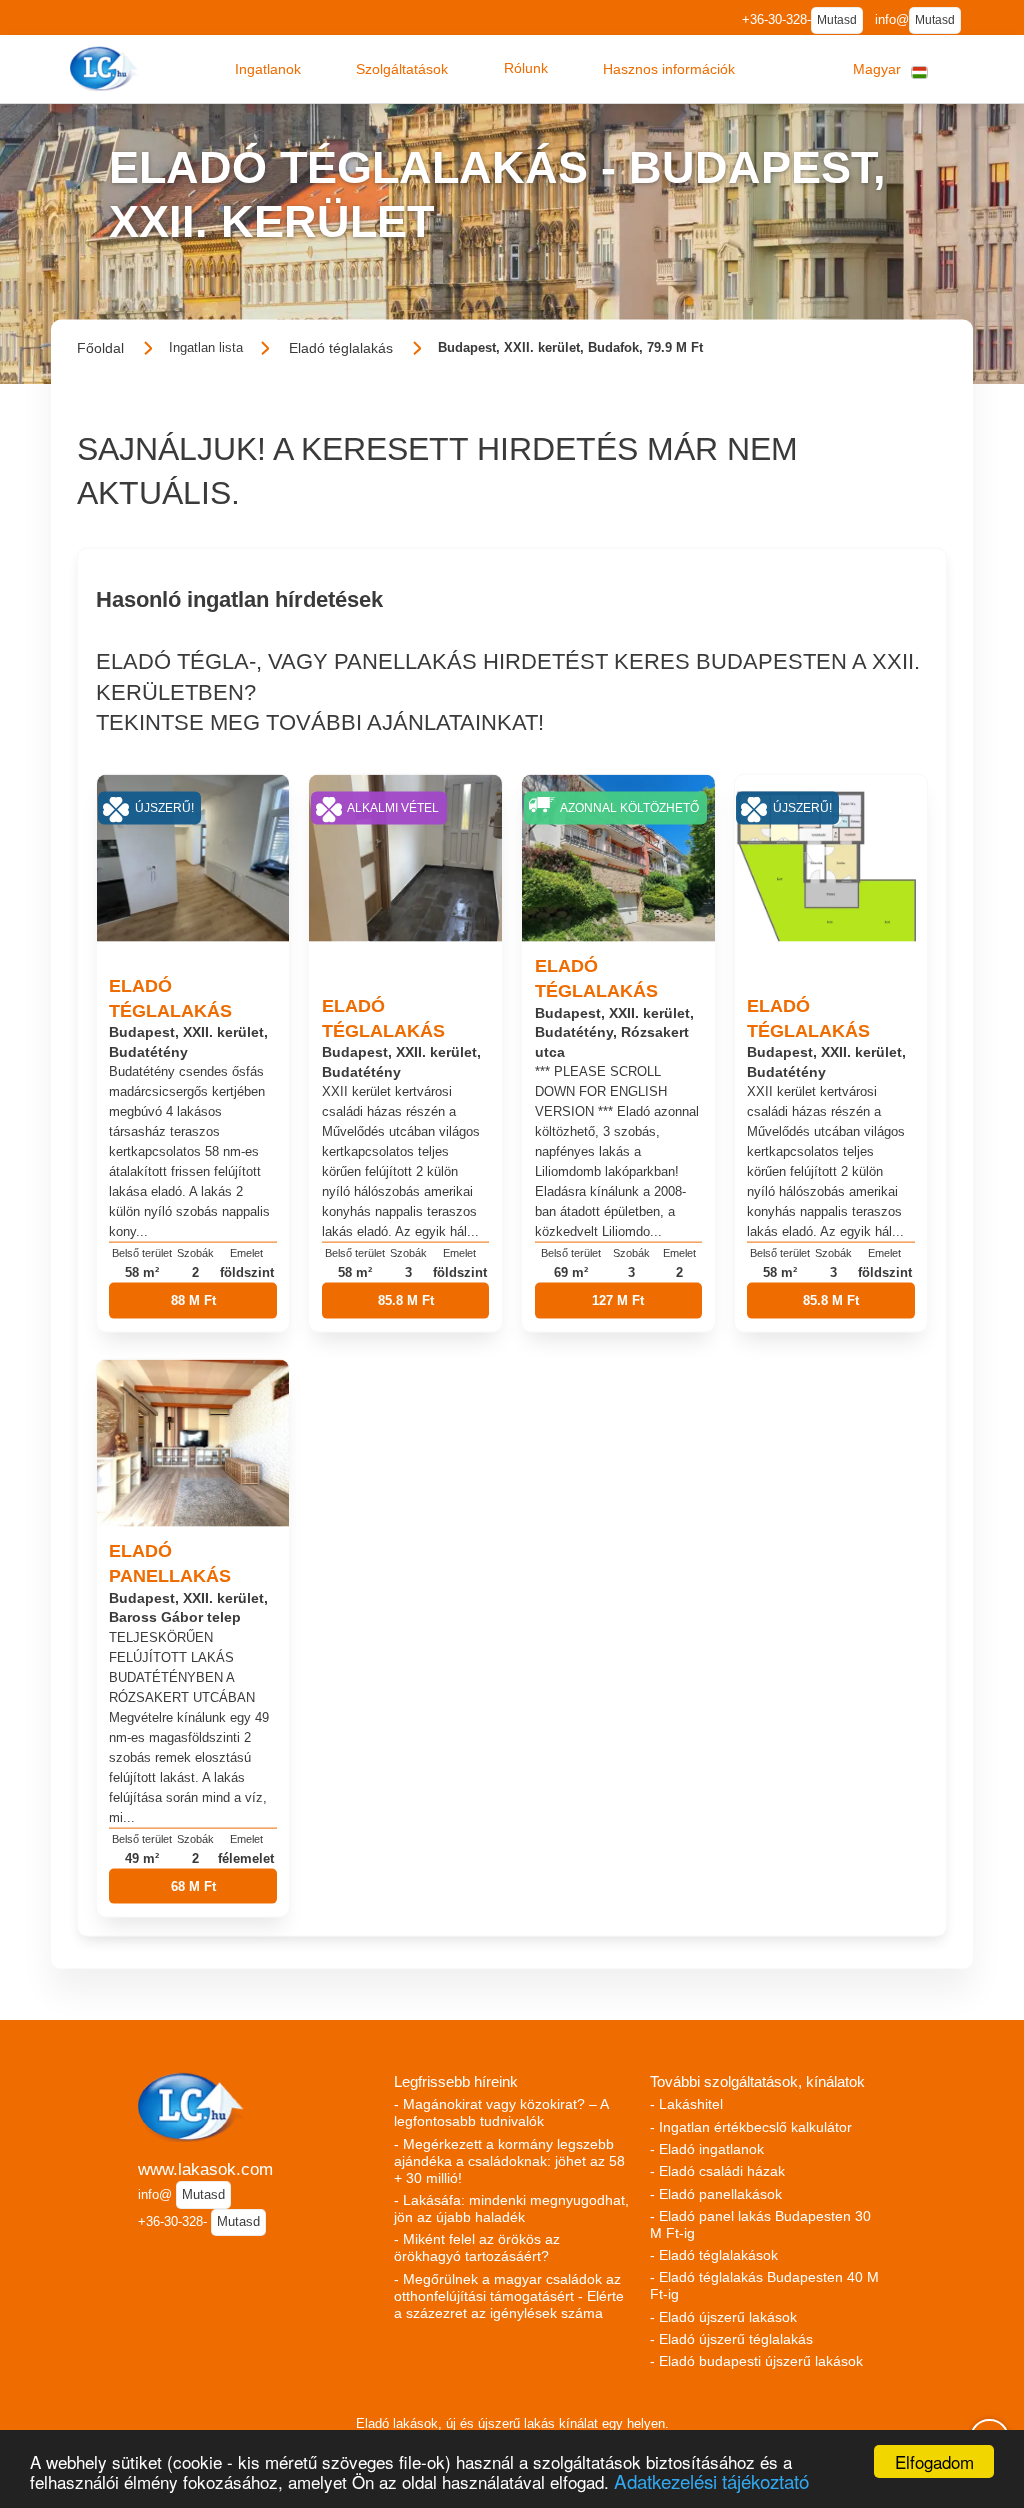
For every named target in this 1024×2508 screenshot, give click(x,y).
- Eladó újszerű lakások (723, 2317)
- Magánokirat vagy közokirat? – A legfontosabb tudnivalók (501, 2112)
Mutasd (837, 20)
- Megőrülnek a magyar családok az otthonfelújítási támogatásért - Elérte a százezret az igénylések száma (509, 2296)
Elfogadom (934, 2461)
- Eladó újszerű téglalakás (731, 2339)
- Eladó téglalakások (714, 2255)
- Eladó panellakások (716, 2194)
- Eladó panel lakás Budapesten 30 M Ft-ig (760, 2224)
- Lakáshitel (686, 2104)
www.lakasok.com (205, 2169)
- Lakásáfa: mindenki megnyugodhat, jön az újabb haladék (511, 2208)
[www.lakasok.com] (106, 68)
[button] (268, 69)
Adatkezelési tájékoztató (711, 2480)
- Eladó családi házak (717, 2171)
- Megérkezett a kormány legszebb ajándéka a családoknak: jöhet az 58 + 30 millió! (509, 2161)
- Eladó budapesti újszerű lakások (756, 2361)
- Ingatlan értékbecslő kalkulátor (751, 2127)
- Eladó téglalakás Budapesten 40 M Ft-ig (764, 2285)
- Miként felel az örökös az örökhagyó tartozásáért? (477, 2247)
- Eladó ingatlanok (707, 2149)
